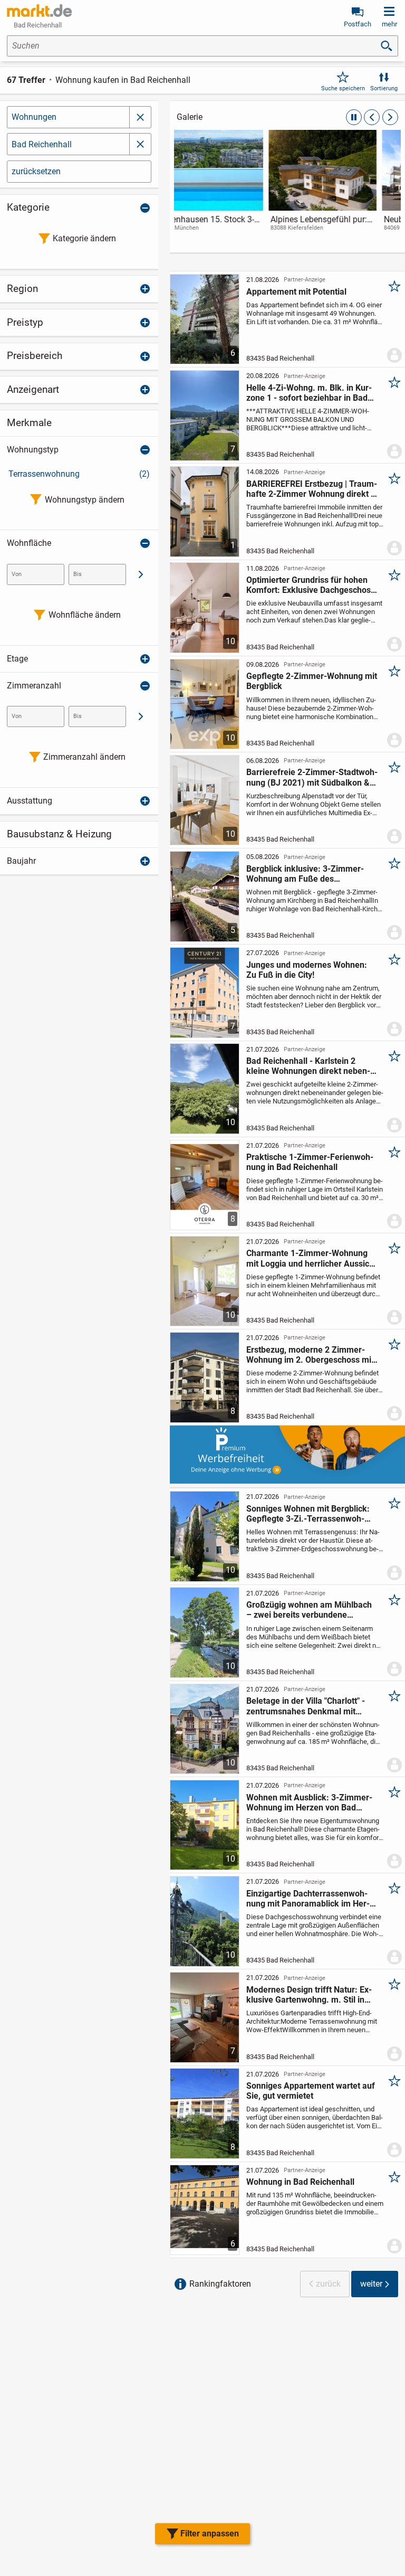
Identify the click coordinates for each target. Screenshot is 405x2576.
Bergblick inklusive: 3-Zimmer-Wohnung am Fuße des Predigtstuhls (305, 874)
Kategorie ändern (84, 238)
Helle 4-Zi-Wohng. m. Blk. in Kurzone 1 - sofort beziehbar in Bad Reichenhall (309, 393)
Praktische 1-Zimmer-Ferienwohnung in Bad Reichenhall (310, 1162)
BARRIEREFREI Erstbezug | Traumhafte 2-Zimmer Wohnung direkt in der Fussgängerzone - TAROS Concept (312, 489)
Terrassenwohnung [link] (79, 474)
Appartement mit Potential (296, 292)
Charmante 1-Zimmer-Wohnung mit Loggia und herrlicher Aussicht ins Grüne (311, 1258)
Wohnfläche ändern (85, 615)
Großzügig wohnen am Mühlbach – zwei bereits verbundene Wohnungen (309, 1610)
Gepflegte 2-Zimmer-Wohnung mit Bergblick (312, 681)
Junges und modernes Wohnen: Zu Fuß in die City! (307, 970)
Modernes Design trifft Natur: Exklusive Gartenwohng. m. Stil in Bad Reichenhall (309, 1995)
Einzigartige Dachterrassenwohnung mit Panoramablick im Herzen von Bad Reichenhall (308, 1899)
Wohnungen (34, 117)
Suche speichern (343, 88)
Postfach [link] (358, 24)
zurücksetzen (36, 171)
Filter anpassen (210, 2533)
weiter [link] (371, 2284)
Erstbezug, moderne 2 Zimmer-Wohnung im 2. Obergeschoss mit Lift (310, 1355)
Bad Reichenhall (42, 144)
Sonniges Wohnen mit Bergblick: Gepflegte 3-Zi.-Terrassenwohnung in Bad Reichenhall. (308, 1514)
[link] (231, 190)
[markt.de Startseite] (39, 11)
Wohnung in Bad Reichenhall (300, 2182)
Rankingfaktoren (220, 2284)
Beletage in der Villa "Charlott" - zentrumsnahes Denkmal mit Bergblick (306, 1706)
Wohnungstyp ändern (85, 500)
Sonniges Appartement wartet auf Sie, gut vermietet (311, 2091)
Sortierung (384, 88)
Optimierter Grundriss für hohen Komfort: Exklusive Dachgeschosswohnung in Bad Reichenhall (312, 585)
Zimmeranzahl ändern (84, 757)
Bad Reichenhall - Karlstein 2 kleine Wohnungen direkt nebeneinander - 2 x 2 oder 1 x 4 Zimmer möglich (312, 1066)
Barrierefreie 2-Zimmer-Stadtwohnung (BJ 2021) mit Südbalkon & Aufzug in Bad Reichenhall (312, 777)
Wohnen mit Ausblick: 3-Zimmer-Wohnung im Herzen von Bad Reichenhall (309, 1803)
